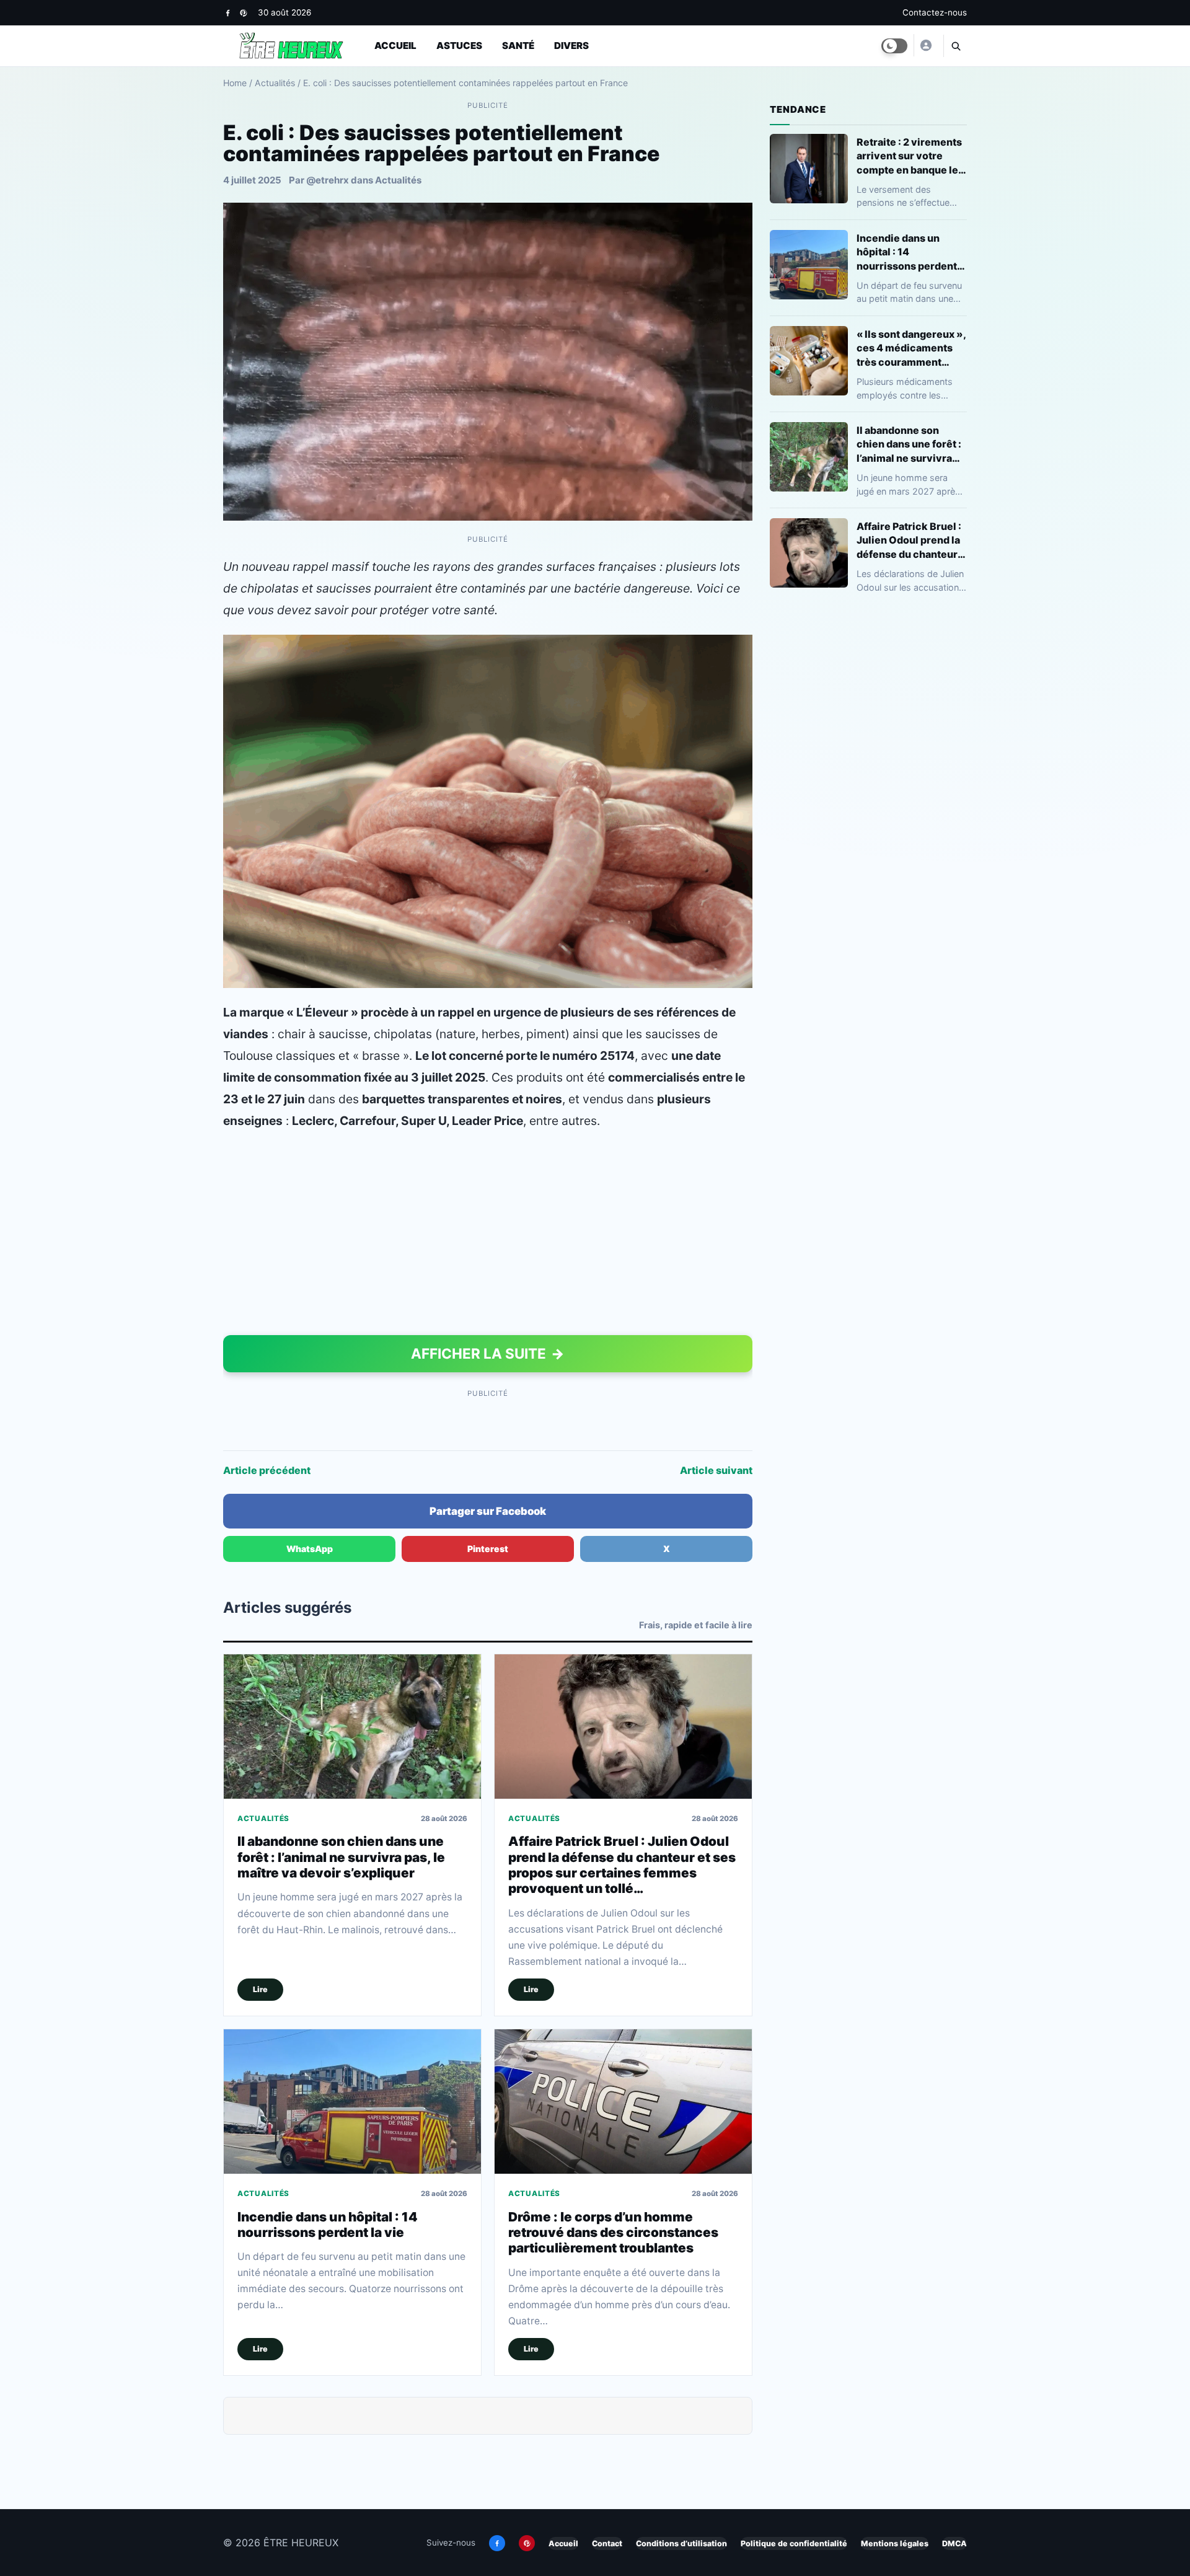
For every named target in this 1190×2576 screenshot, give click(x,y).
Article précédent (267, 1470)
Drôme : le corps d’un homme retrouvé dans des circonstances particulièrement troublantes (613, 2233)
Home (235, 83)
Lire (260, 1989)
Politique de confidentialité (794, 2543)
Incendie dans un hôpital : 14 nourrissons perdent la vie (328, 2225)
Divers (571, 46)
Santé (518, 46)
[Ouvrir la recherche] (955, 46)
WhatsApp (310, 1549)
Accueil (395, 46)
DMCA (954, 2543)
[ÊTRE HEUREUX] (925, 45)
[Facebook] (228, 13)
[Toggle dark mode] (894, 46)
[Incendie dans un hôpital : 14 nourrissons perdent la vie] (352, 2102)
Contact (607, 2543)
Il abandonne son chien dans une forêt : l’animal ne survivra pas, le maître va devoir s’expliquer (341, 1857)
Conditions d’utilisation (681, 2543)
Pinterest (488, 1549)
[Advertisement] (488, 1236)
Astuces (459, 46)
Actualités (275, 83)
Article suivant (716, 1470)
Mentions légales (895, 2543)
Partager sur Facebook (488, 1511)
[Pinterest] (243, 13)
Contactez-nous (935, 12)
